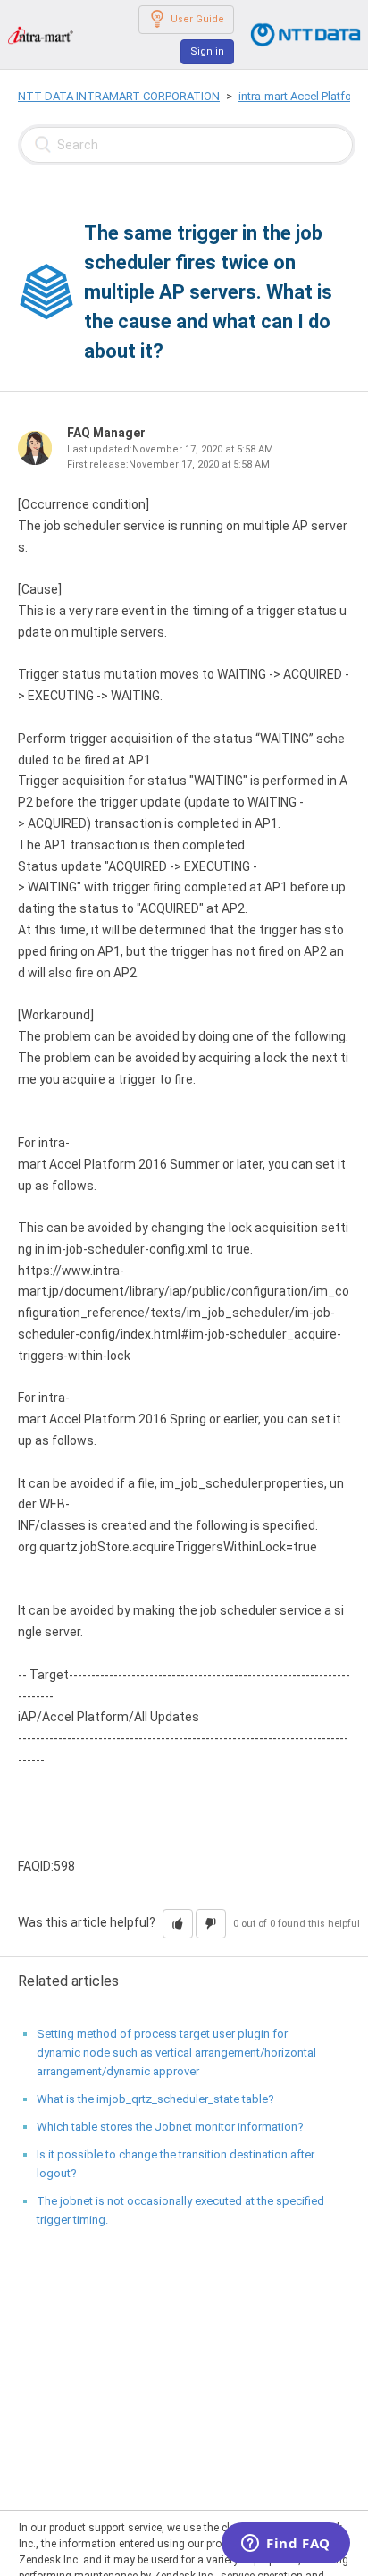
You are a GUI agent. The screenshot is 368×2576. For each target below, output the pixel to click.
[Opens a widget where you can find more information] (286, 2545)
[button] (178, 1924)
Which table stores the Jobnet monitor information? (170, 2127)
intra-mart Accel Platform (302, 96)
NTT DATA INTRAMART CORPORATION (119, 96)
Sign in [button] (207, 51)
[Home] (40, 34)
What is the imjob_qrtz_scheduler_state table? (155, 2099)
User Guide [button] (197, 19)
